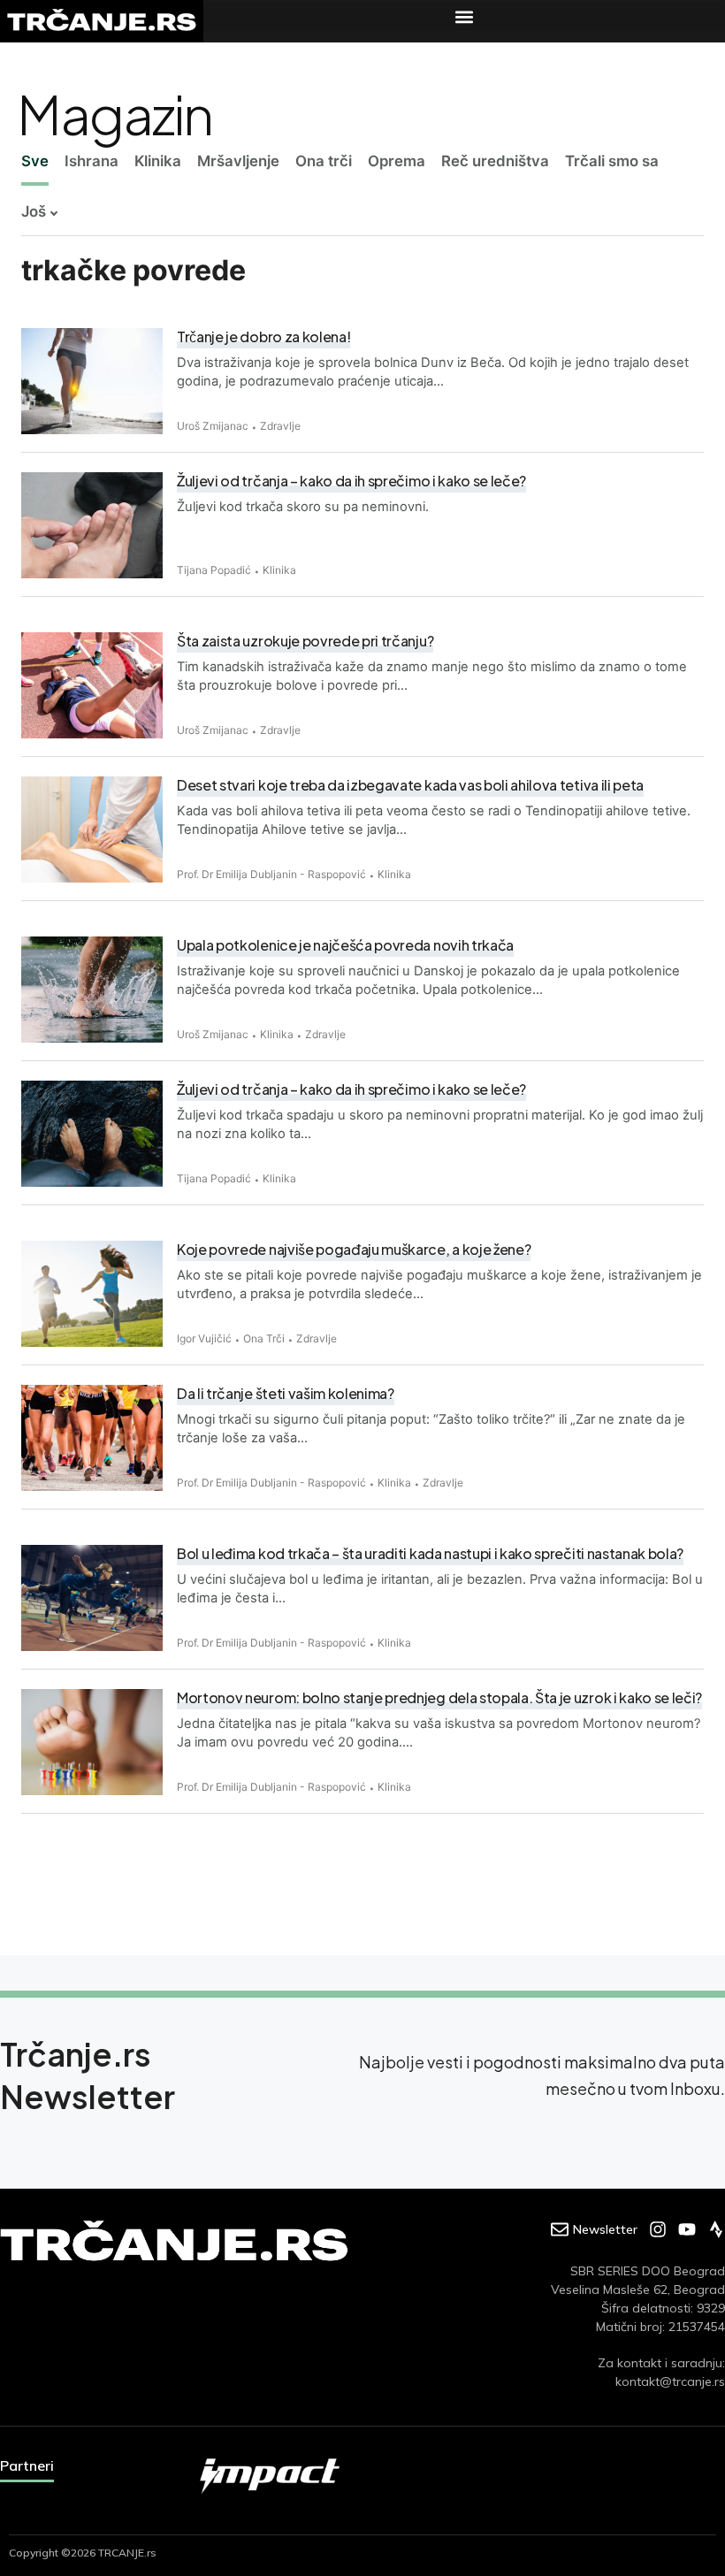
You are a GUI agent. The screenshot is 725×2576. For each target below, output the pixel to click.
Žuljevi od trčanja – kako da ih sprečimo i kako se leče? (351, 1089)
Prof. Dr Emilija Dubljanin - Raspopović (271, 874)
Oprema (397, 161)
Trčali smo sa (612, 161)
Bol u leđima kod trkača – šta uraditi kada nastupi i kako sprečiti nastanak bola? (430, 1553)
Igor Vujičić (204, 1338)
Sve (35, 161)
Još (34, 211)
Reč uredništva (495, 161)
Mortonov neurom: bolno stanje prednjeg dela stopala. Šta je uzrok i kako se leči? (439, 1697)
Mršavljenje (238, 161)
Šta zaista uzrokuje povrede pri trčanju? (305, 641)
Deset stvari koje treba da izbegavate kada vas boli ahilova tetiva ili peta (410, 785)
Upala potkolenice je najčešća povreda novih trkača (345, 945)
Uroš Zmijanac (213, 426)
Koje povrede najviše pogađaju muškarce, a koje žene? (354, 1249)
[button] (464, 16)
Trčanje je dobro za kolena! (263, 336)
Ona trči (324, 161)
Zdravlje (280, 426)
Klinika (158, 161)
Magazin (114, 113)
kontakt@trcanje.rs (670, 2381)
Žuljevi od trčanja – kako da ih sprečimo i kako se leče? (351, 481)
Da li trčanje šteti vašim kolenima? (286, 1393)
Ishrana (92, 161)
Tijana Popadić (214, 570)
